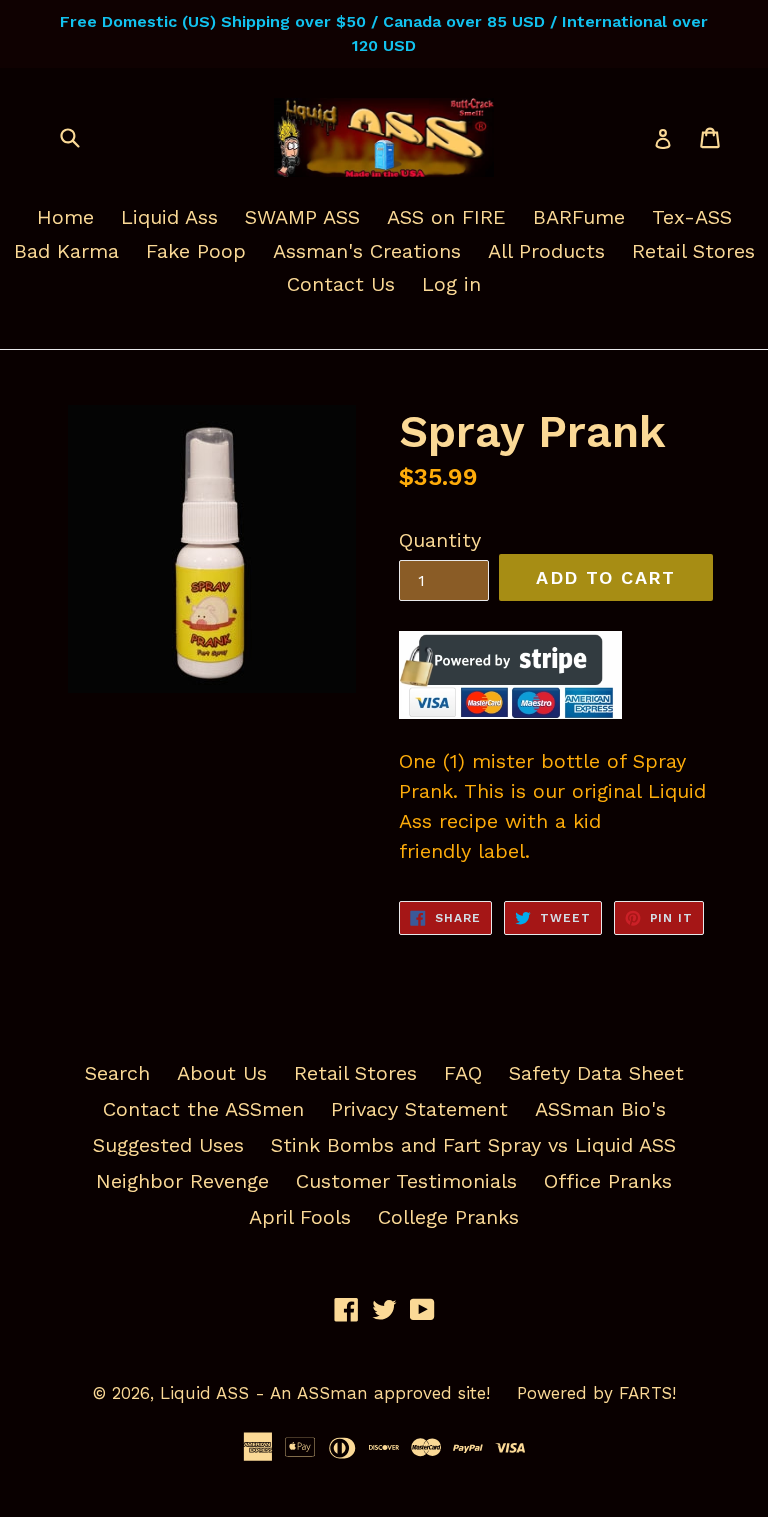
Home (65, 217)
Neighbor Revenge (182, 1181)
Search (117, 1073)
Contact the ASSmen (203, 1109)
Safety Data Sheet (596, 1073)
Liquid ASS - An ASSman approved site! (325, 1393)
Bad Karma (66, 251)
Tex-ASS (692, 217)
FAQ (463, 1073)
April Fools (300, 1217)
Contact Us (341, 284)
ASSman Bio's (600, 1109)
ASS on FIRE (446, 217)
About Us (222, 1073)
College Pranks (448, 1217)
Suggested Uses (168, 1145)
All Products (546, 251)
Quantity (440, 540)
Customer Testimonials (406, 1181)
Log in (451, 284)
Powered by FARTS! (596, 1393)
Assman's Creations (367, 251)
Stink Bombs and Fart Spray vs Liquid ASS (473, 1145)
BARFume (579, 217)
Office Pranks (608, 1181)
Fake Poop (196, 251)
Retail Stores (693, 251)
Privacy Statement (419, 1109)
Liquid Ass (169, 217)
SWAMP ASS (302, 217)
